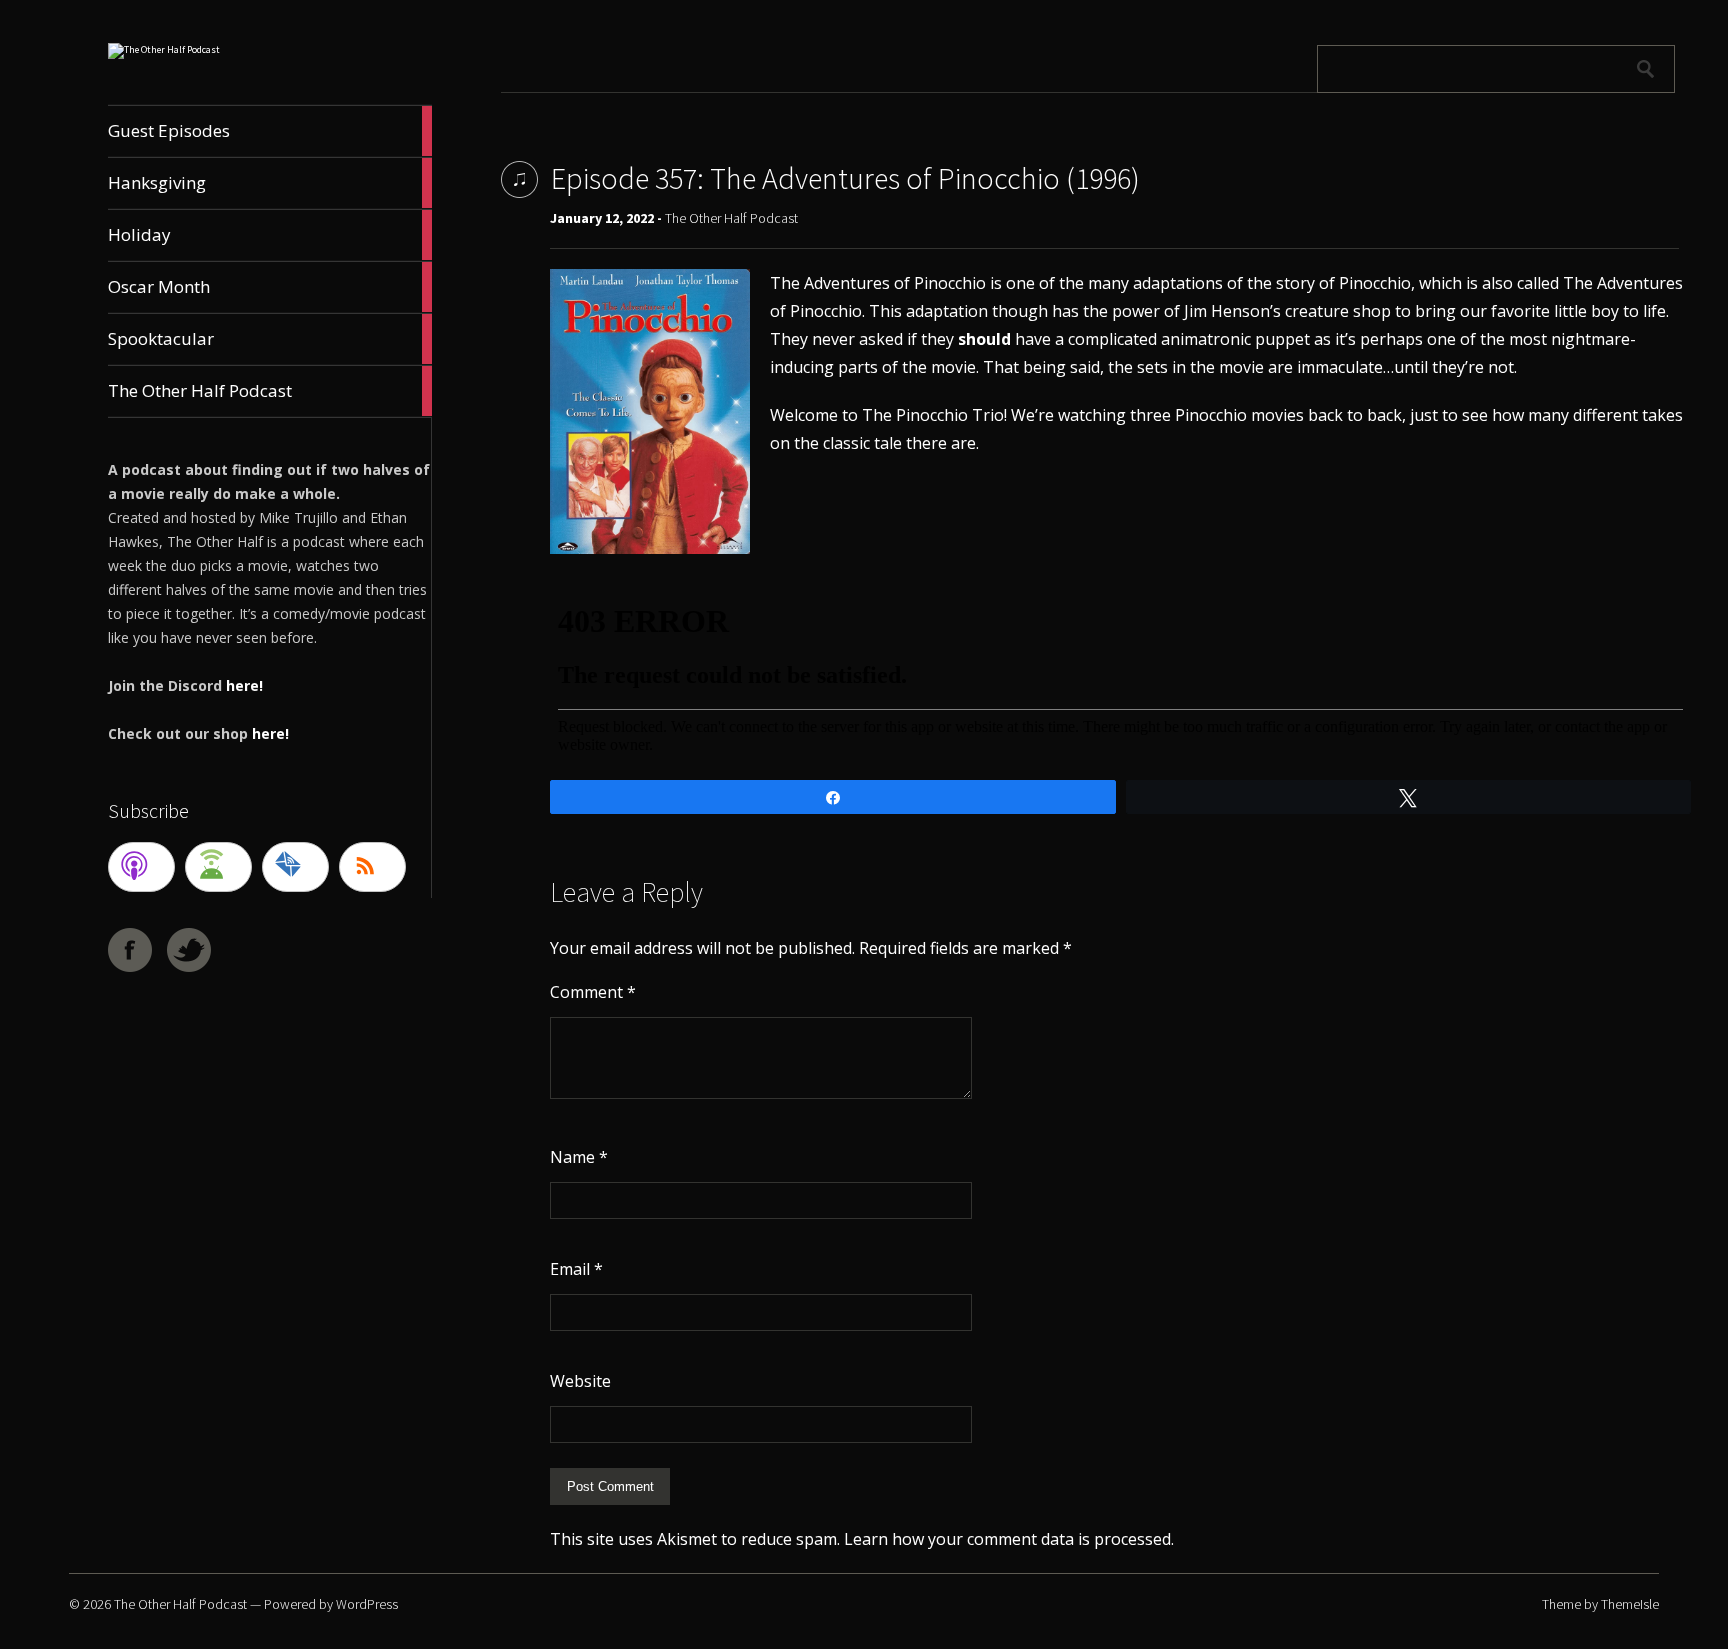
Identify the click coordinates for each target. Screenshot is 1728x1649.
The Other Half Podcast (731, 218)
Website (580, 1381)
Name (579, 1157)
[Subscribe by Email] (295, 867)
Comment (593, 992)
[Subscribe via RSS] (372, 867)
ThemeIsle (1630, 1604)
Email (576, 1269)
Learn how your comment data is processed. (1009, 1539)
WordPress (367, 1604)
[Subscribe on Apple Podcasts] (141, 867)
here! (244, 685)
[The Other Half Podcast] (164, 49)
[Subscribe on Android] (218, 867)
